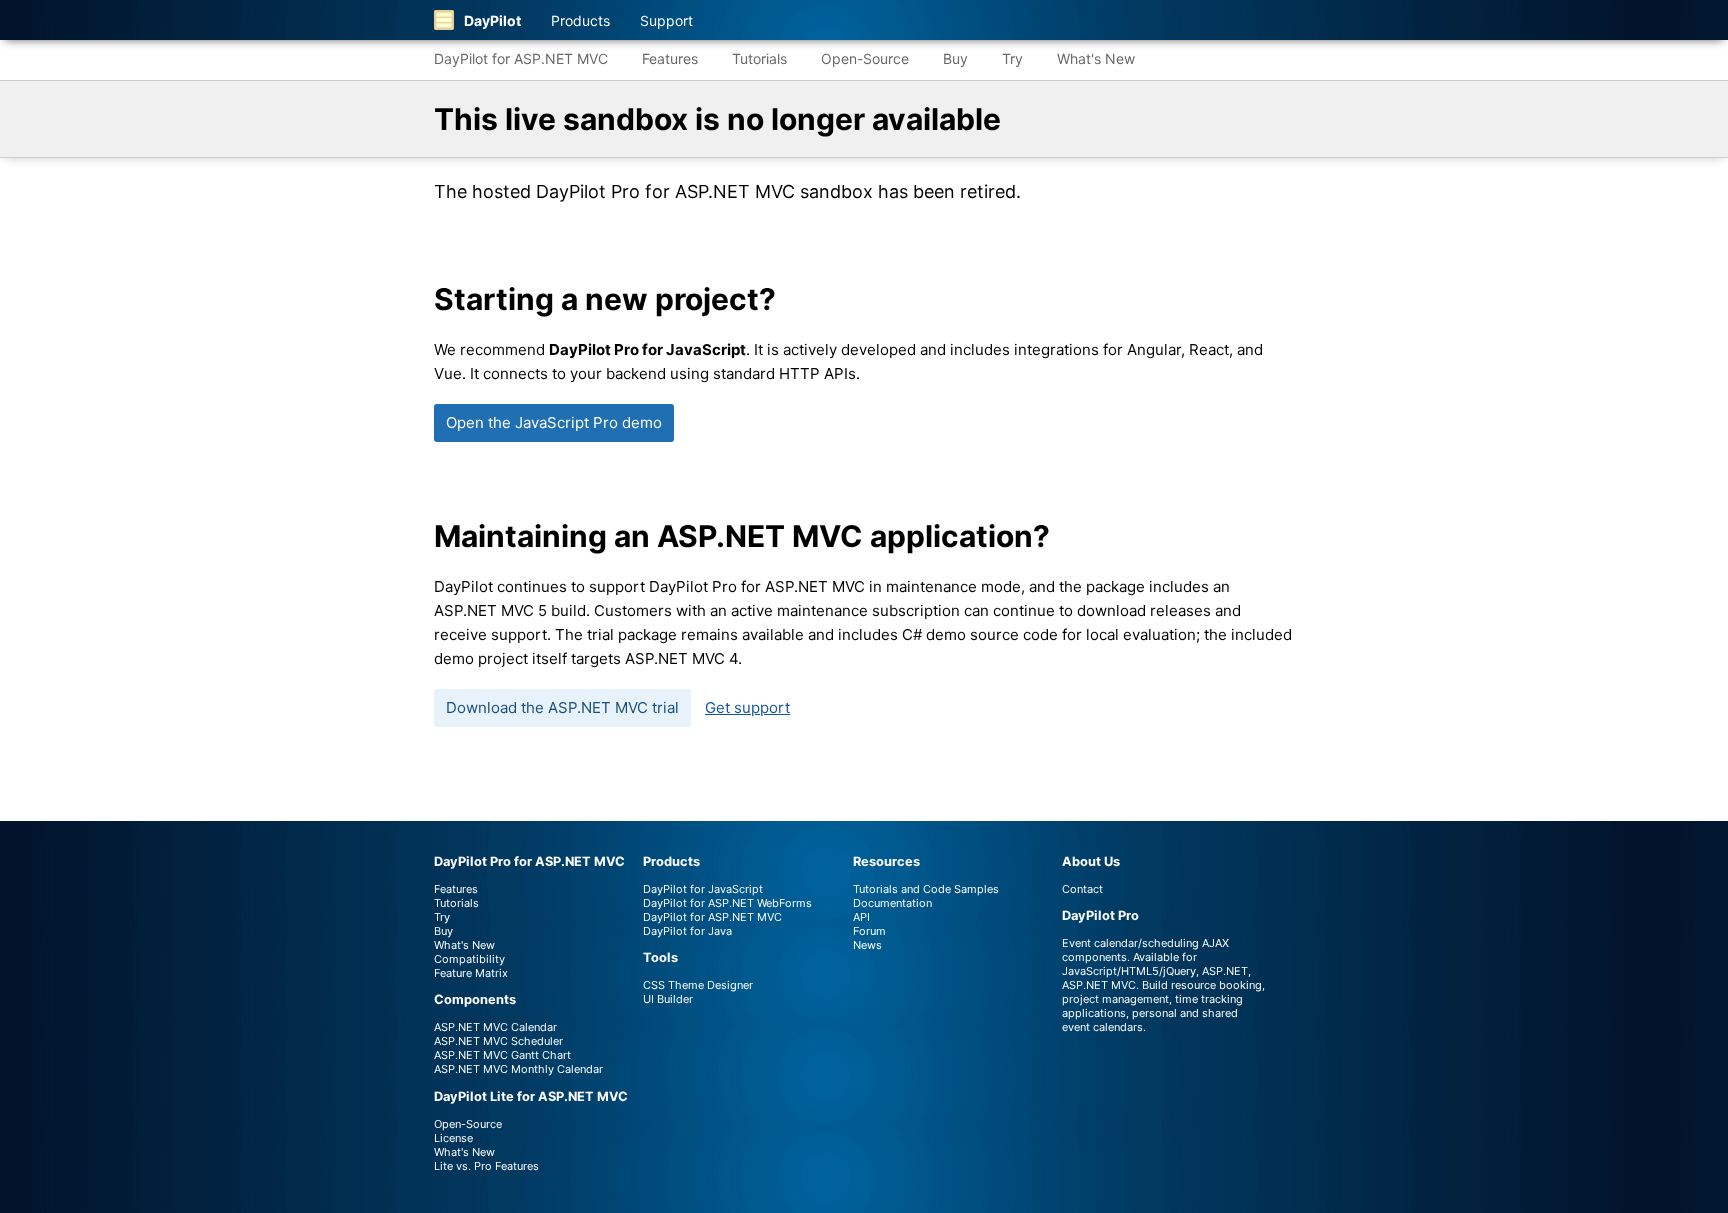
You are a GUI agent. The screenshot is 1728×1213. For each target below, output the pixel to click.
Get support (747, 707)
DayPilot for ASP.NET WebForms (727, 903)
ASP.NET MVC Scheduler (498, 1041)
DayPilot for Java (687, 931)
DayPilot (492, 20)
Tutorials (759, 58)
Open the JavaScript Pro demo (554, 422)
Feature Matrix (471, 973)
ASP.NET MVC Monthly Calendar (518, 1069)
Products (580, 20)
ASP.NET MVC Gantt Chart (502, 1055)
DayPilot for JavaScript (703, 889)
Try (1012, 58)
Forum (869, 931)
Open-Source (865, 58)
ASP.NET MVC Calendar (495, 1027)
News (867, 945)
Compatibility (469, 959)
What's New (1096, 58)
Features (670, 58)
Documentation (892, 903)
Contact (1082, 889)
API (861, 917)
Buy (955, 58)
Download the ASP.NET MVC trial (562, 707)
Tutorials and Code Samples (926, 889)
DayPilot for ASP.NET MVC (521, 58)
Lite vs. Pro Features (486, 1166)
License (453, 1138)
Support (666, 20)
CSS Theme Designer (698, 985)
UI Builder (668, 999)
